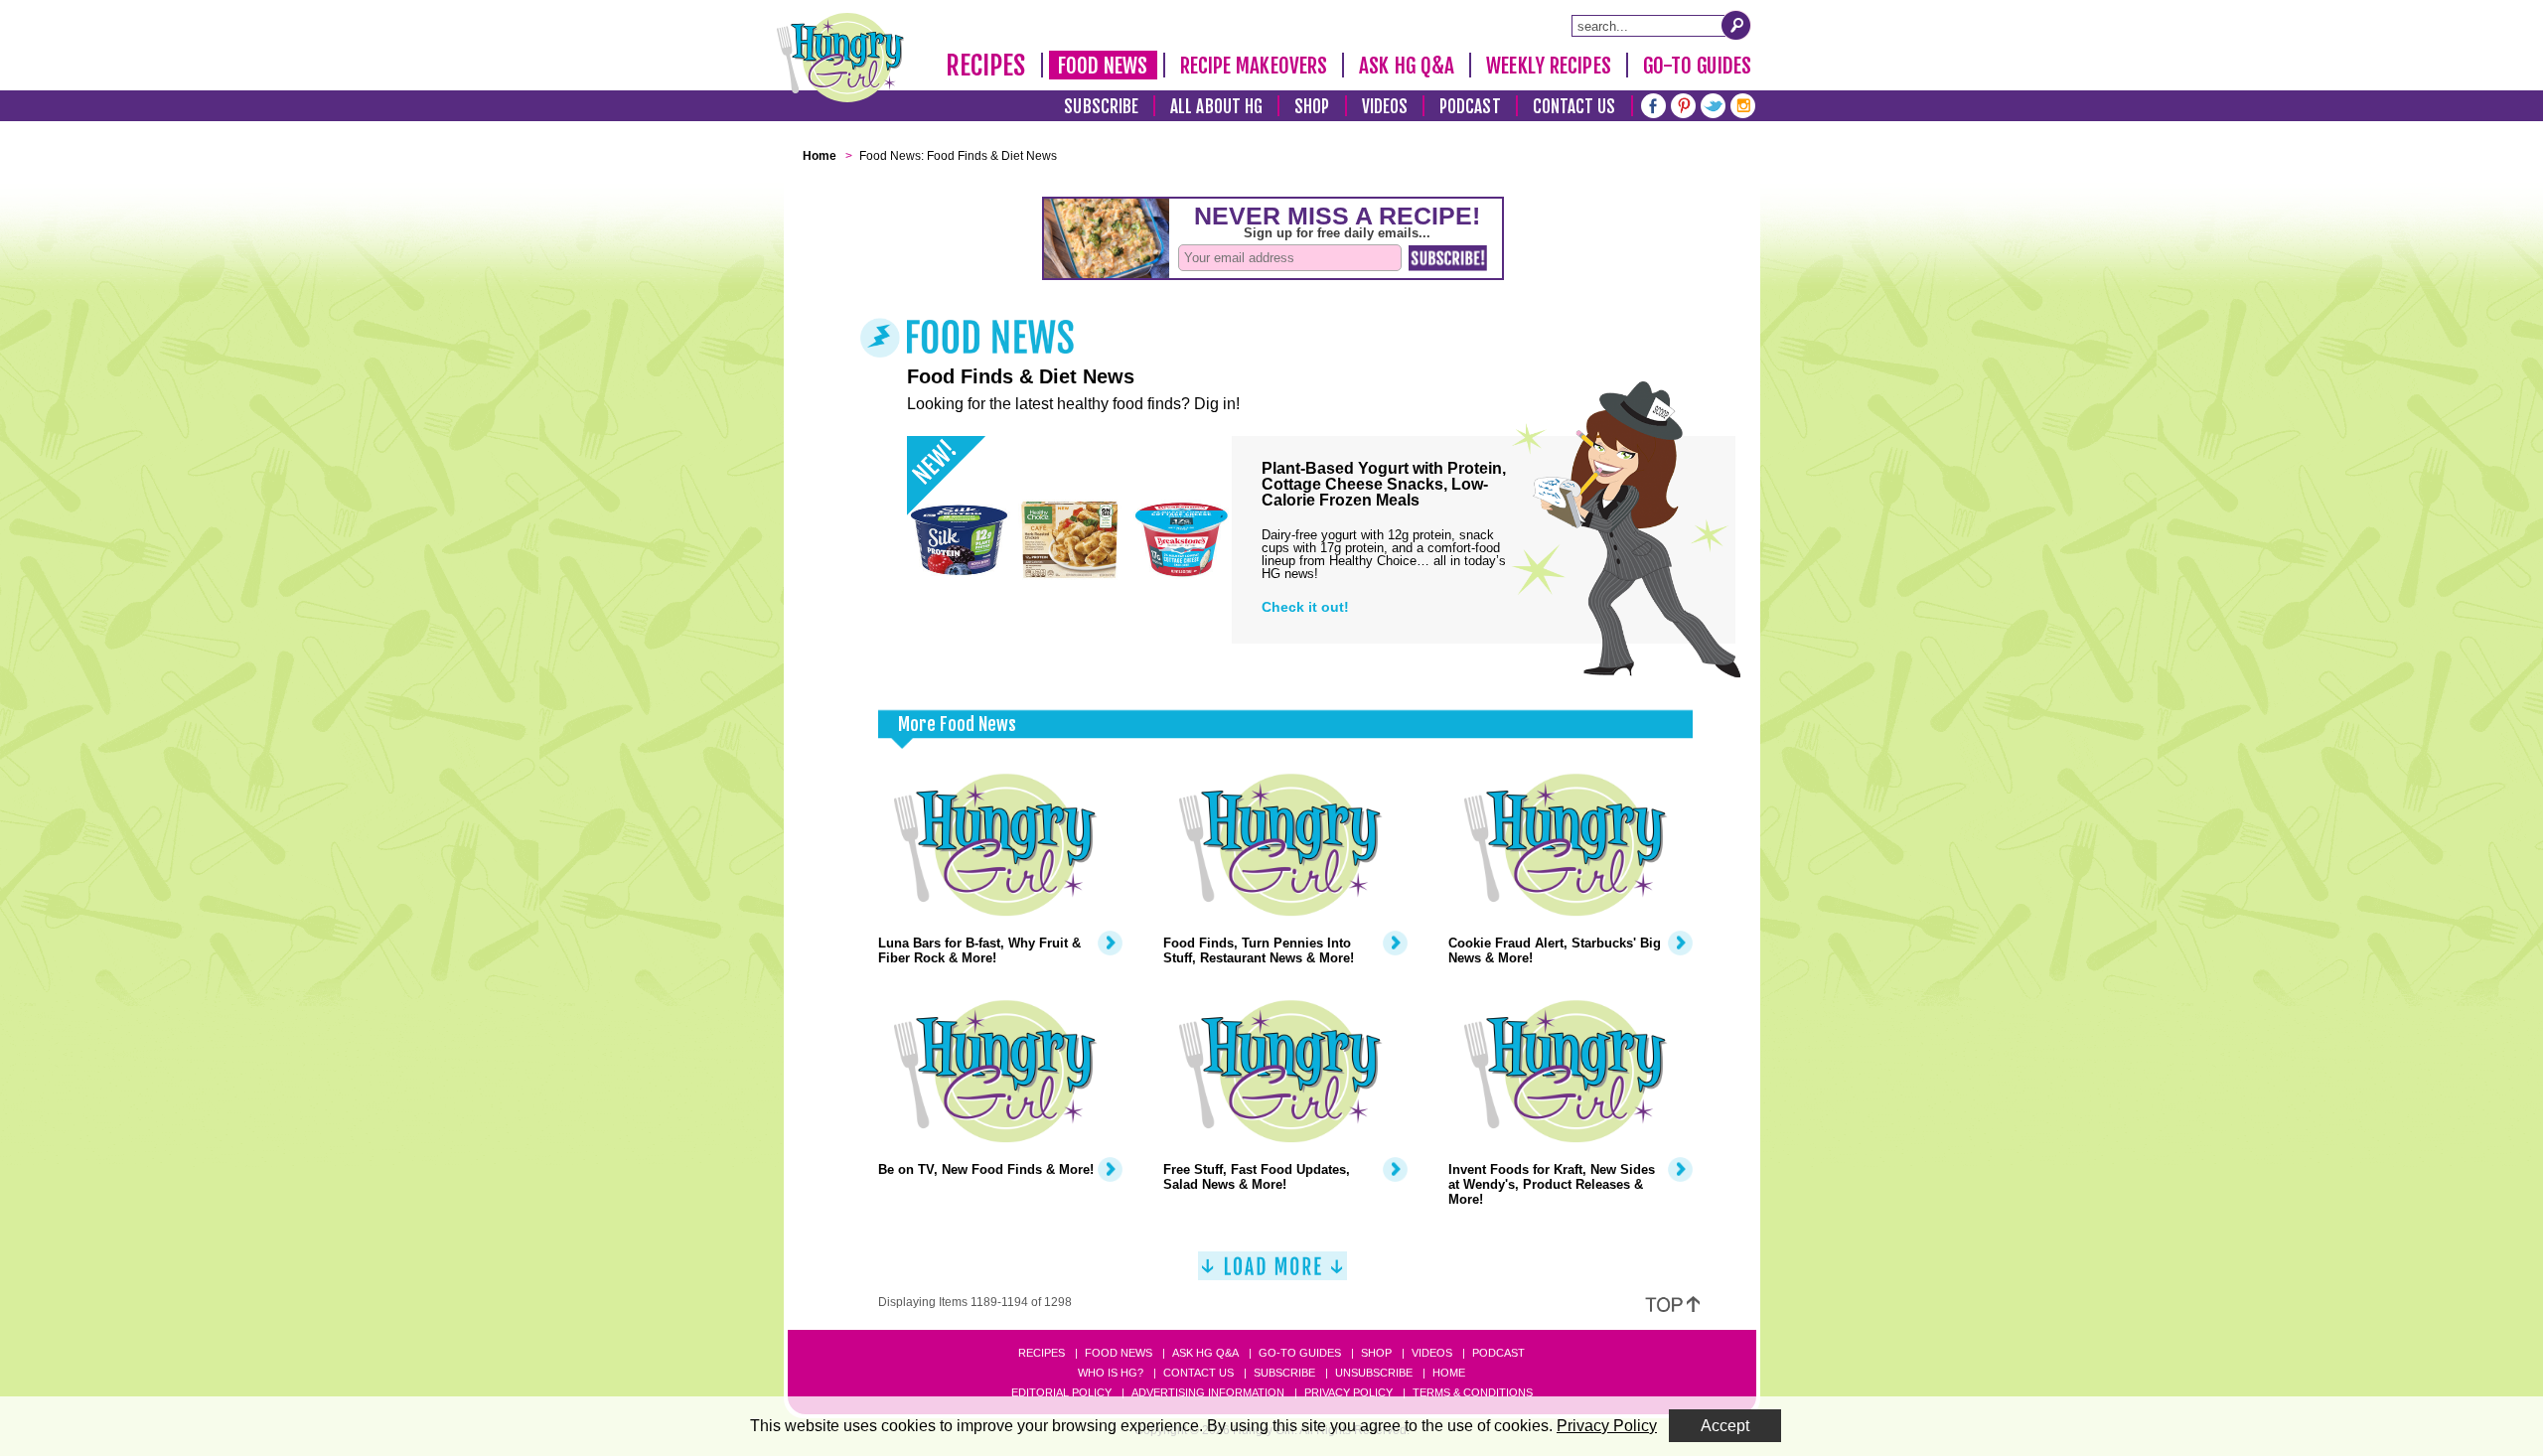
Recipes (986, 66)
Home (1449, 1373)
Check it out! (1305, 607)
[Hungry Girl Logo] (840, 58)
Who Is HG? (1111, 1373)
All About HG (1216, 107)
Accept (1725, 1426)
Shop (1312, 107)
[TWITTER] (1713, 104)
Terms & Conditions (1473, 1392)
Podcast (1470, 107)
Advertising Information (1208, 1392)
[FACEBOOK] (1653, 104)
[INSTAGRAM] (1743, 104)
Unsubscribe (1374, 1373)
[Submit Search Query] (1736, 25)
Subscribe (1101, 107)
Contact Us (1574, 107)
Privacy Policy (1348, 1392)
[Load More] (1272, 1274)
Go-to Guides (1300, 1353)
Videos (1385, 107)
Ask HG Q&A (1407, 66)
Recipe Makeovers (1254, 66)
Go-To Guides (1697, 66)
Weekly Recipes (1548, 66)
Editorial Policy (1061, 1392)
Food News (1103, 66)
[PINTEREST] (1683, 104)
